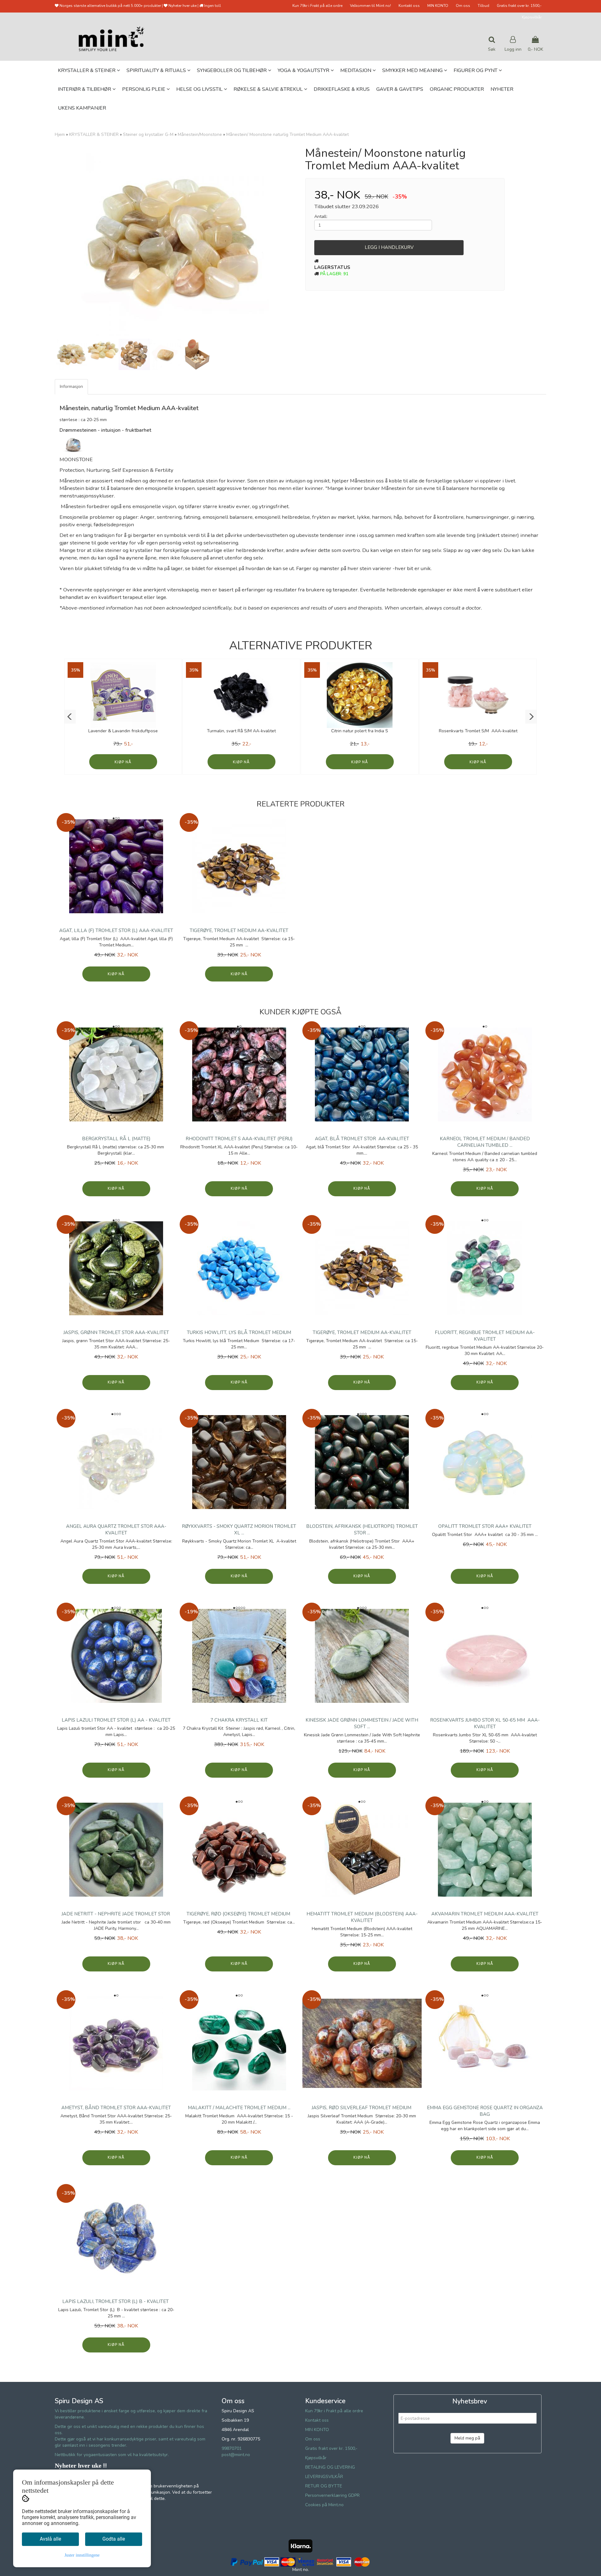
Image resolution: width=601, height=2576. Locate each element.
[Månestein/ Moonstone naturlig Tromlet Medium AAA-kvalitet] (175, 242)
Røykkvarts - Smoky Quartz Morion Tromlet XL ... (239, 1530)
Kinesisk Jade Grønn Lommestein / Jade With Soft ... (362, 1723)
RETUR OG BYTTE (324, 2486)
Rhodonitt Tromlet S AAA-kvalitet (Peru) (239, 1139)
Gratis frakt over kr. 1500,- (519, 6)
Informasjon (71, 386)
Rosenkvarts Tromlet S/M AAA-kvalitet (478, 731)
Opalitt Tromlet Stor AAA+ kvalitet (485, 1526)
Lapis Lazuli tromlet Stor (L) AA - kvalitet (116, 1720)
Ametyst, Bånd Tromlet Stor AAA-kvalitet (116, 2108)
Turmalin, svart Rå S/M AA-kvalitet (241, 731)
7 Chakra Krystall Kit (239, 1720)
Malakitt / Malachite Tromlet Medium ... (239, 2108)
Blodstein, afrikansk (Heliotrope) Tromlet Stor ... (362, 1530)
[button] (70, 717)
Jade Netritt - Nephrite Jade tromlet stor (116, 1914)
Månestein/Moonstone (200, 134)
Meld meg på (467, 2438)
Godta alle (114, 2539)
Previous (47, 242)
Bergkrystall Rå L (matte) (116, 1139)
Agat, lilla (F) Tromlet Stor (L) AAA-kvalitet (116, 930)
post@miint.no (236, 2455)
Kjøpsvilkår (532, 17)
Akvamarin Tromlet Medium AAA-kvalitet (485, 1914)
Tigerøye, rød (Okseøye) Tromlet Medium (239, 1914)
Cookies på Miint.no (324, 2505)
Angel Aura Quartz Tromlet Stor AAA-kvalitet (116, 1530)
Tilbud (483, 6)
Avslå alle (50, 2539)
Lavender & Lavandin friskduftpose (123, 731)
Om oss (463, 6)
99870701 (232, 2448)
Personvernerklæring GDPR (332, 2495)
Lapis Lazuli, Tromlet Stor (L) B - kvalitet (116, 2301)
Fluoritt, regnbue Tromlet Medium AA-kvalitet (485, 1336)
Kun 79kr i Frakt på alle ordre (317, 6)
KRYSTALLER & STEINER (94, 134)
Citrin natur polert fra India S (360, 731)
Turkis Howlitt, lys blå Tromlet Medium (239, 1332)
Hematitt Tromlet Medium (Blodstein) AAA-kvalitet (362, 1917)
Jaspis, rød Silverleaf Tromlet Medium (362, 2108)
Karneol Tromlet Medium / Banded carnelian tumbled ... (485, 1142)
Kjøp (119, 762)
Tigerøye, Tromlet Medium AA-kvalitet (239, 930)
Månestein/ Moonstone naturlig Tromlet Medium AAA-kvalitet (288, 134)
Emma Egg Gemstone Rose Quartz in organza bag (485, 2111)
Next (304, 242)
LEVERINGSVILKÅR (324, 2477)
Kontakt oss (409, 6)
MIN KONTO (438, 6)
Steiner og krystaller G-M (148, 134)
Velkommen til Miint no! (370, 6)
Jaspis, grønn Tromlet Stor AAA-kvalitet (116, 1332)
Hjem (60, 134)
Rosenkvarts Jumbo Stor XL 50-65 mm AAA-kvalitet (485, 1723)
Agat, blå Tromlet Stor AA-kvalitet (362, 1139)
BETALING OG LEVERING (330, 2467)
